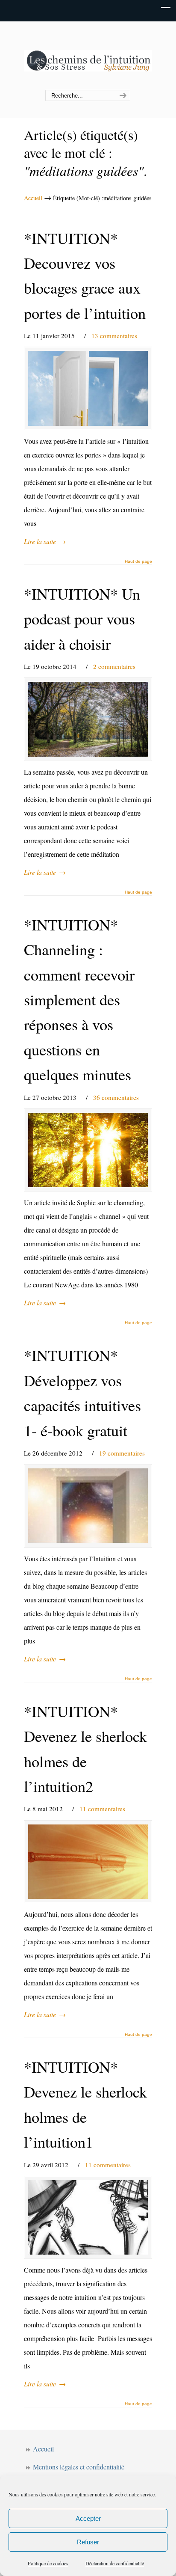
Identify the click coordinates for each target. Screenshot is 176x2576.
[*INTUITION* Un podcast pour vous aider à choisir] (88, 719)
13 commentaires (114, 336)
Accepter (88, 2518)
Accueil (33, 198)
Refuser (88, 2542)
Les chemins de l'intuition (88, 56)
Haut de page (138, 562)
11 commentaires (102, 1809)
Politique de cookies (48, 2563)
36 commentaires (116, 1097)
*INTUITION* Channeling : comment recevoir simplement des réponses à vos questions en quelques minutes (79, 999)
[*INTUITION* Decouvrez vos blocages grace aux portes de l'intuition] (88, 388)
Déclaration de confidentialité (115, 2563)
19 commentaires (122, 1453)
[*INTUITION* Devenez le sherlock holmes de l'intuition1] (88, 2217)
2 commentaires (114, 666)
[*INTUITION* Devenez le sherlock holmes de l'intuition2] (88, 1862)
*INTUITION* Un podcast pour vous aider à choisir (82, 619)
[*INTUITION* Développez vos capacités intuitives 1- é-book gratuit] (88, 1506)
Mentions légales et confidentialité (79, 2467)
